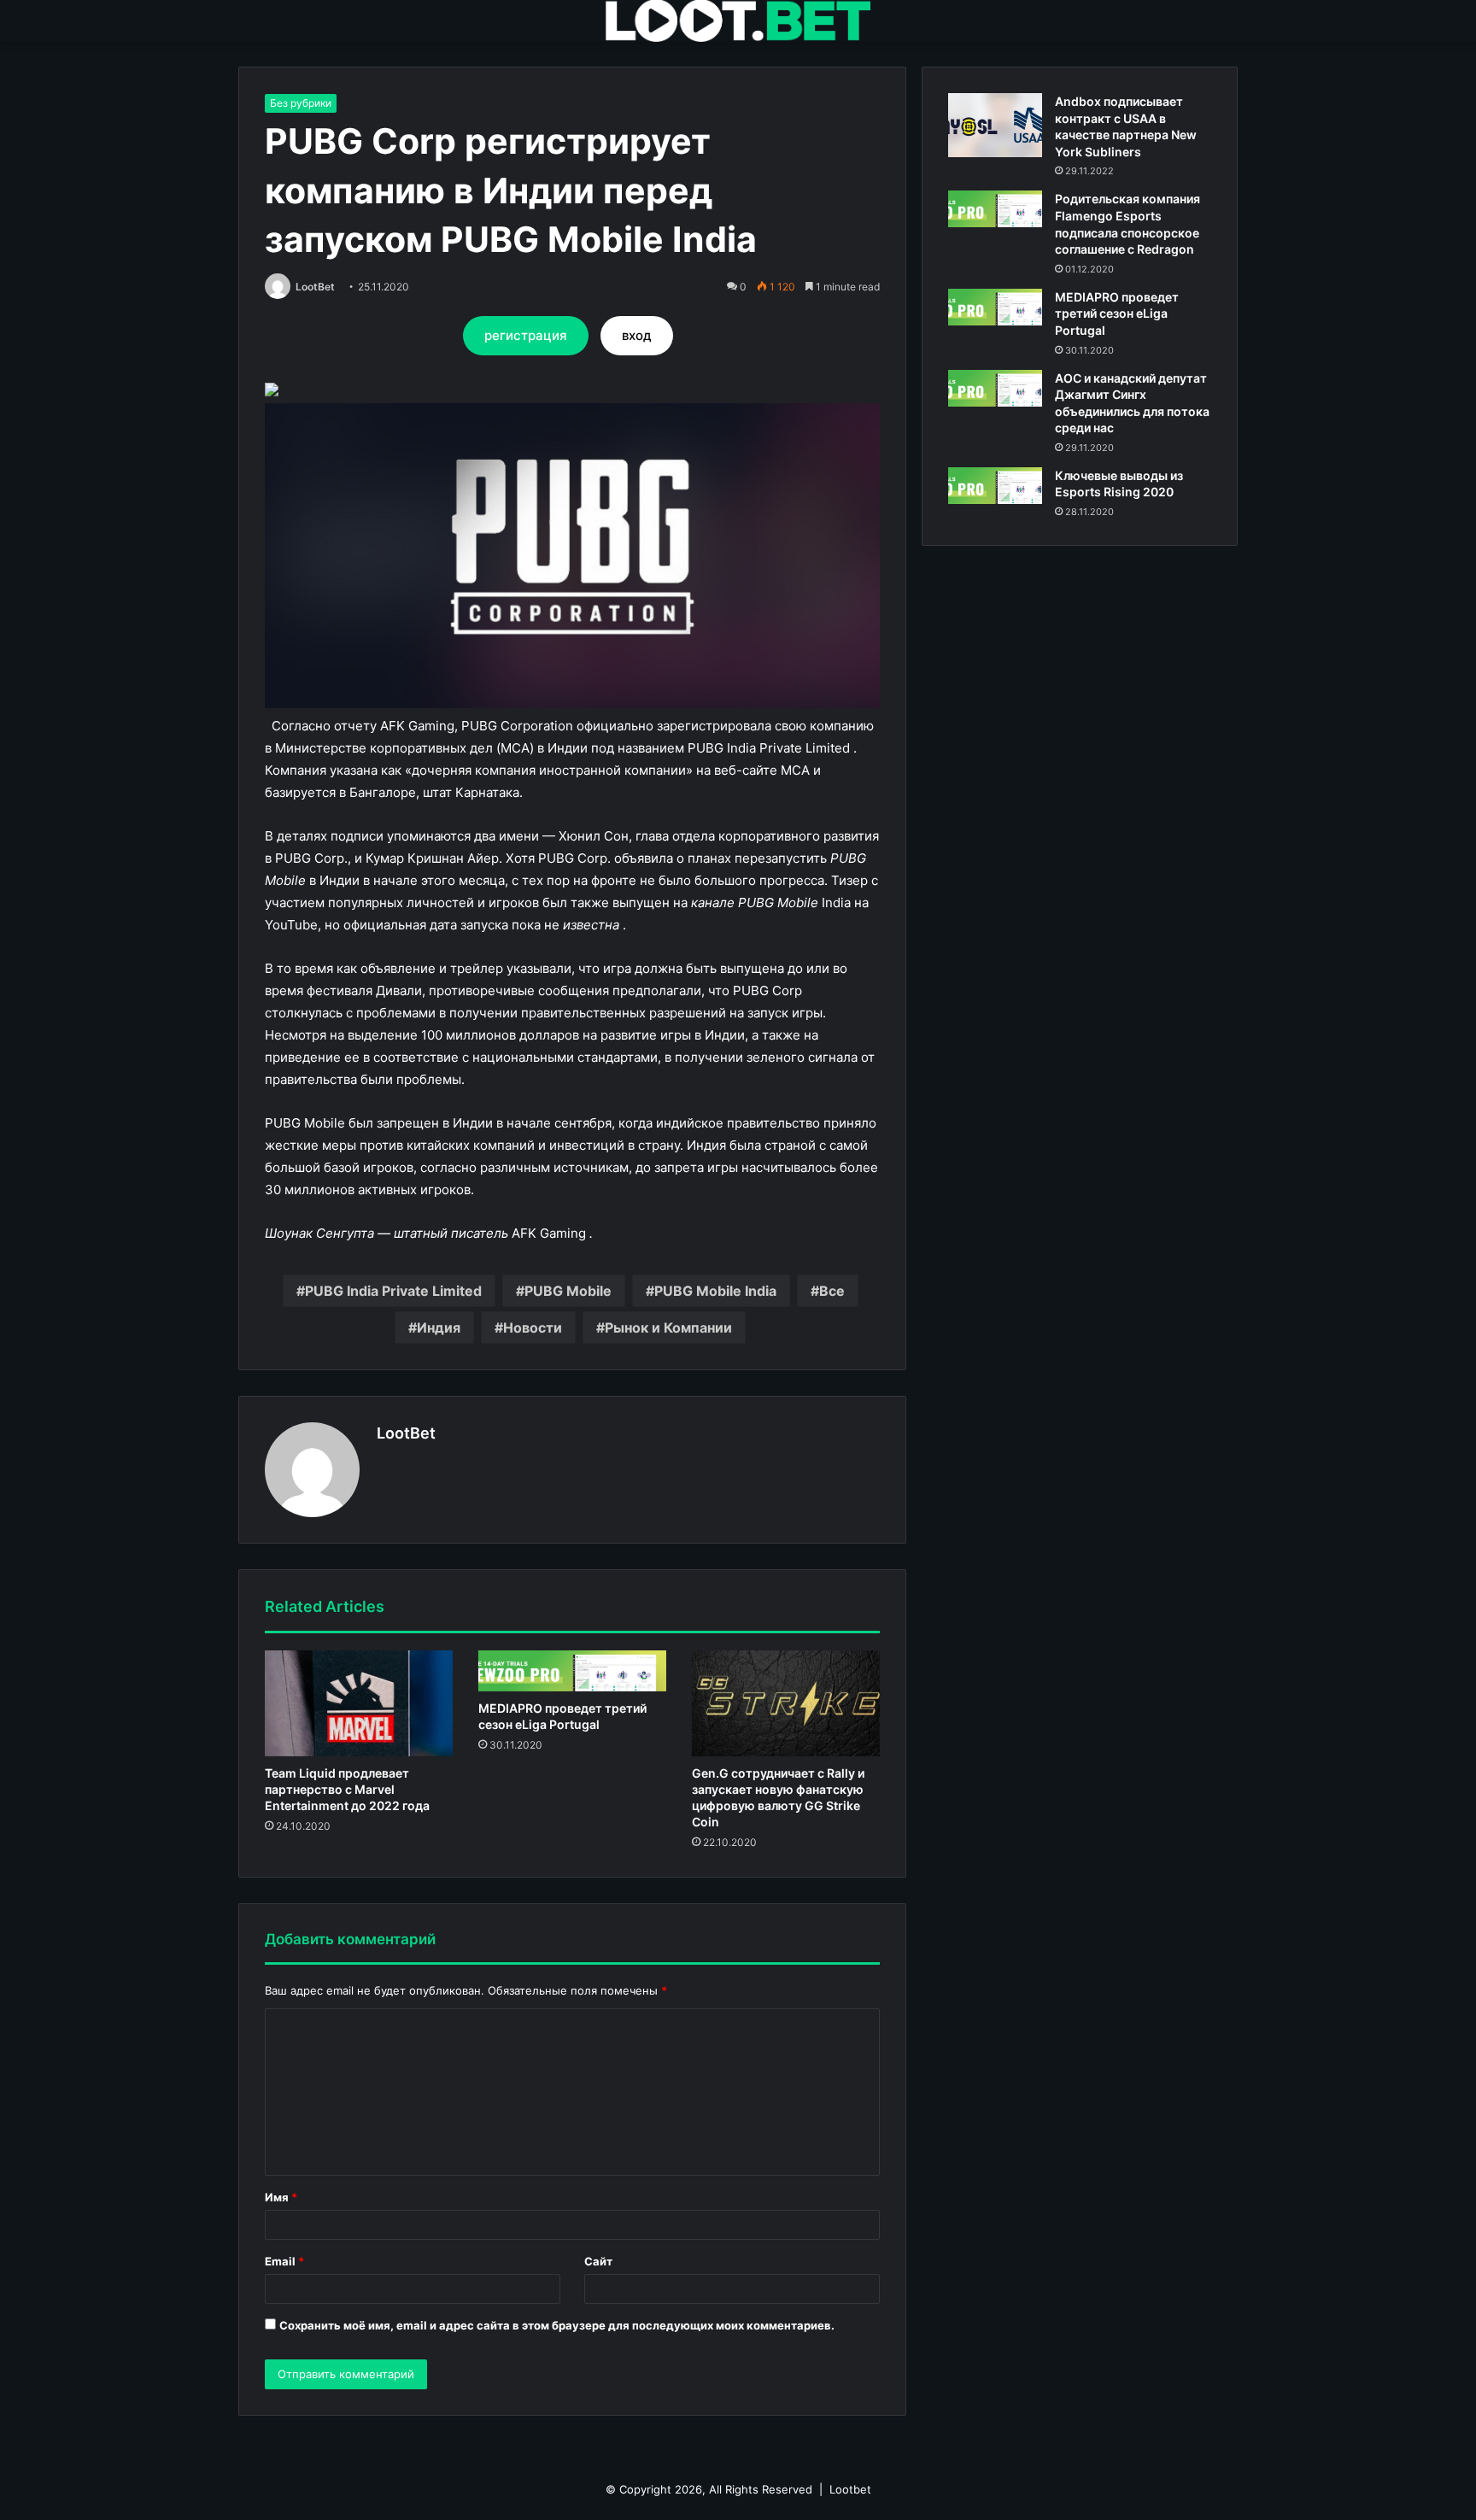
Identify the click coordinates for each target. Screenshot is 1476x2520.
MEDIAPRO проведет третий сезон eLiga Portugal (1117, 314)
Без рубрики (301, 103)
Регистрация (526, 335)
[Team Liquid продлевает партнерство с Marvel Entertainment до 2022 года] (359, 1703)
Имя (281, 2197)
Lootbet (850, 2489)
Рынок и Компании (668, 1327)
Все (832, 1291)
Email (284, 2261)
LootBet (315, 287)
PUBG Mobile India (715, 1291)
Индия (439, 1327)
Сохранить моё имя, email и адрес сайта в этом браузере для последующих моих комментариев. (557, 2325)
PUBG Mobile (568, 1291)
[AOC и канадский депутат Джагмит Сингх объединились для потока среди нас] (995, 388)
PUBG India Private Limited (393, 1291)
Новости (533, 1327)
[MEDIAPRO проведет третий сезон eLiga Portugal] (572, 1671)
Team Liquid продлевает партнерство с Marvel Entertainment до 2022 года (347, 1789)
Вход (637, 335)
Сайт (598, 2261)
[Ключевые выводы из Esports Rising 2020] (995, 486)
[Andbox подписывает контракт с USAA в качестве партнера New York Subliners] (995, 125)
